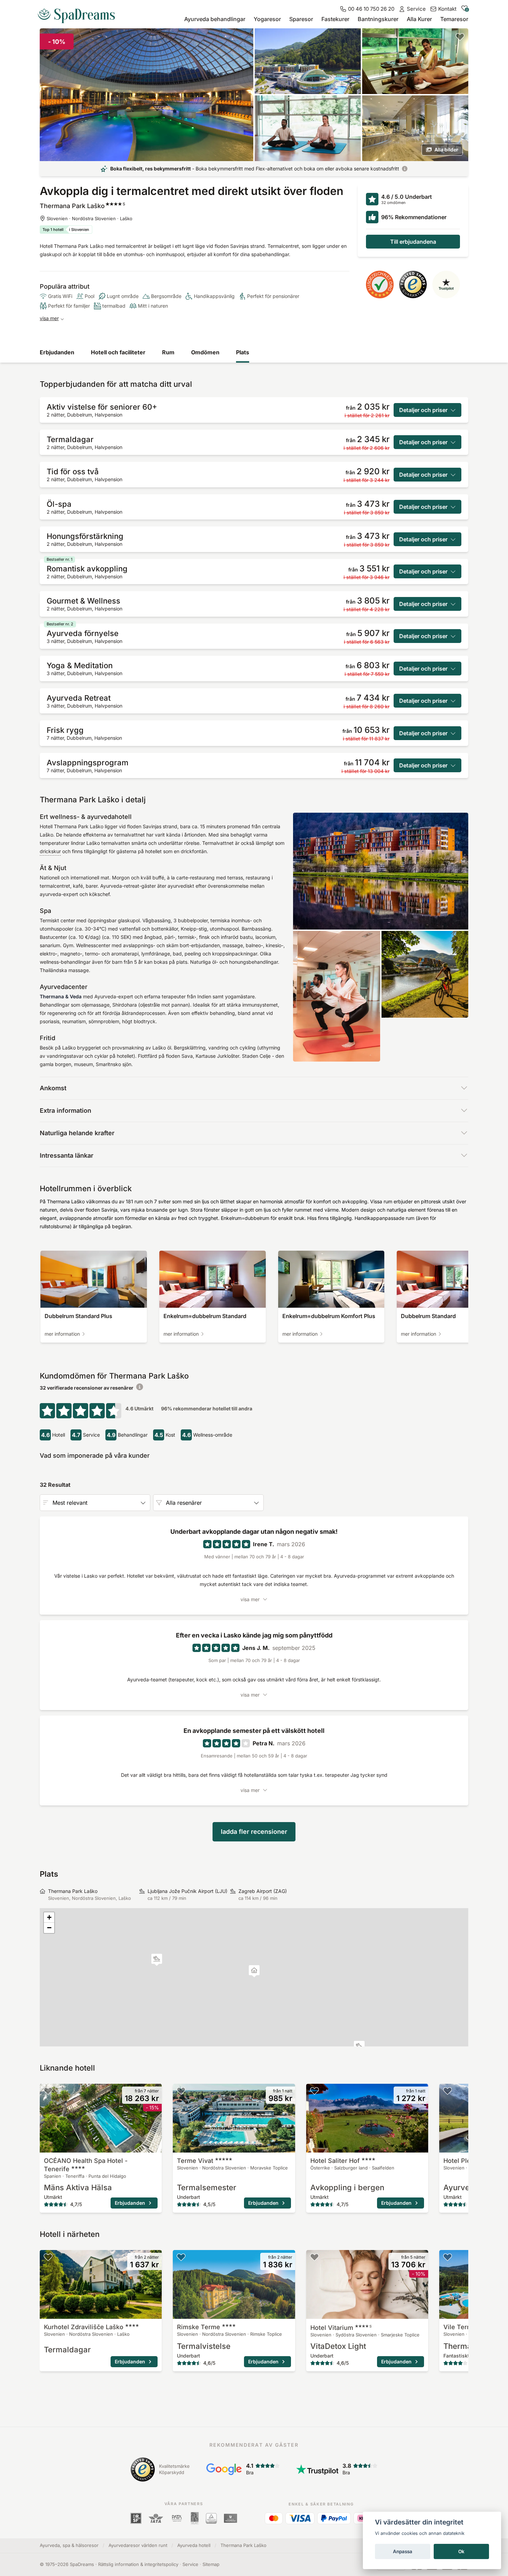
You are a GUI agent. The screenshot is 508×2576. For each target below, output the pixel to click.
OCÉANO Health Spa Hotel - (86, 2165)
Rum (168, 352)
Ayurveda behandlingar (215, 19)
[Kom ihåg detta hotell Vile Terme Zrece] (448, 2257)
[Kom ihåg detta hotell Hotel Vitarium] (314, 2257)
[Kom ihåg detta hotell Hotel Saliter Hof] (314, 2091)
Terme (195, 2161)
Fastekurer (335, 19)
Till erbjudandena (413, 242)
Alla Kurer (419, 19)
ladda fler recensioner (254, 1832)
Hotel (341, 2328)
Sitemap (211, 2564)
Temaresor (454, 19)
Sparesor (301, 19)
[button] (157, 1960)
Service (190, 2564)
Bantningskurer (378, 19)
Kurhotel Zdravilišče (84, 2327)
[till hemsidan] (79, 13)
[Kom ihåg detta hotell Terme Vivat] (181, 2091)
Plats (243, 352)
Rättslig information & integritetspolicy (138, 2564)
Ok (461, 2551)
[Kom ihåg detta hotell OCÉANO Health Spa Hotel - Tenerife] (48, 2091)
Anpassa (403, 2551)
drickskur (50, 851)
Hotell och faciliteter (118, 352)
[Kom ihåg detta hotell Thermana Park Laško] (460, 37)
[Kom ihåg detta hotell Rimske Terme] (181, 2257)
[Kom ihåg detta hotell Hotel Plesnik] (448, 2091)
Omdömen (205, 352)
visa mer (49, 318)
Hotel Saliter (335, 2161)
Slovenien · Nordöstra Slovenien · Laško (90, 218)
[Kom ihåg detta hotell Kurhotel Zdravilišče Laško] (48, 2257)
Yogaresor (267, 19)
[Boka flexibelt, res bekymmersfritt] (405, 169)
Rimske (199, 2327)
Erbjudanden (57, 352)
